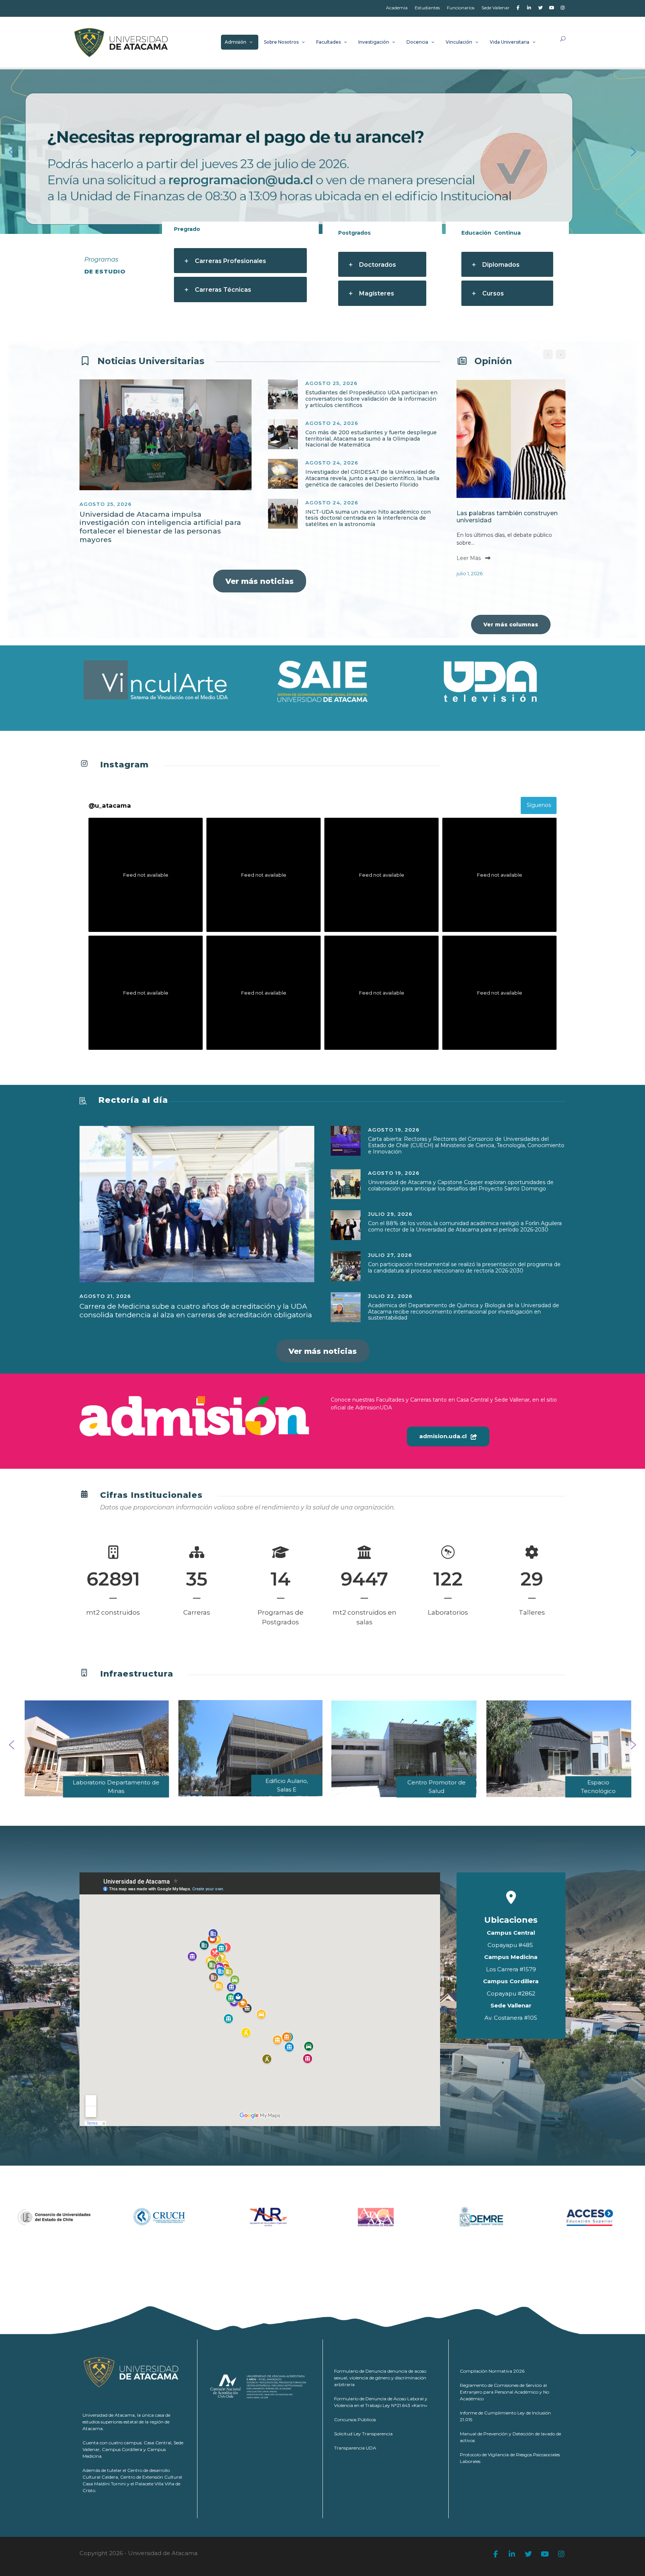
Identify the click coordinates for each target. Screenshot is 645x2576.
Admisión (236, 42)
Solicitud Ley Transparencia (363, 2434)
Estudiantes (427, 8)
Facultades (328, 42)
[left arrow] (548, 354)
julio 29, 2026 (390, 1214)
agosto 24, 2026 (332, 423)
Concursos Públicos (355, 2420)
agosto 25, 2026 (106, 504)
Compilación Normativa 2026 (492, 2371)
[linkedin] (529, 8)
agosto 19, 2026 (394, 1130)
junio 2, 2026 (505, 573)
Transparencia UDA (355, 2448)
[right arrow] (561, 354)
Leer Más (503, 558)
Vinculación (459, 42)
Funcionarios (461, 8)
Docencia (417, 42)
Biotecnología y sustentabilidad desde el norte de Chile (539, 517)
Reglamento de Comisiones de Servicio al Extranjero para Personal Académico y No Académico (504, 2392)
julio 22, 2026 (390, 1296)
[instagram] (563, 8)
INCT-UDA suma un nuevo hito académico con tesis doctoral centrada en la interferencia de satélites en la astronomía (368, 518)
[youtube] (551, 8)
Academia (397, 8)
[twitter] (540, 8)
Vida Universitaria (510, 42)
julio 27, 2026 (390, 1255)
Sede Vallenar (496, 8)
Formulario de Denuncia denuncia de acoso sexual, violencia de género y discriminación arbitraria (380, 2378)
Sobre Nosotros (281, 42)
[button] (12, 152)
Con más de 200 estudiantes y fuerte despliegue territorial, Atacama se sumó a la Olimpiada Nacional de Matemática (371, 439)
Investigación (374, 42)
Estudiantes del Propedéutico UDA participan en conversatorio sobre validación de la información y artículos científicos (371, 399)
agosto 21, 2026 (105, 1296)
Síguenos (539, 805)
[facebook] (518, 8)
